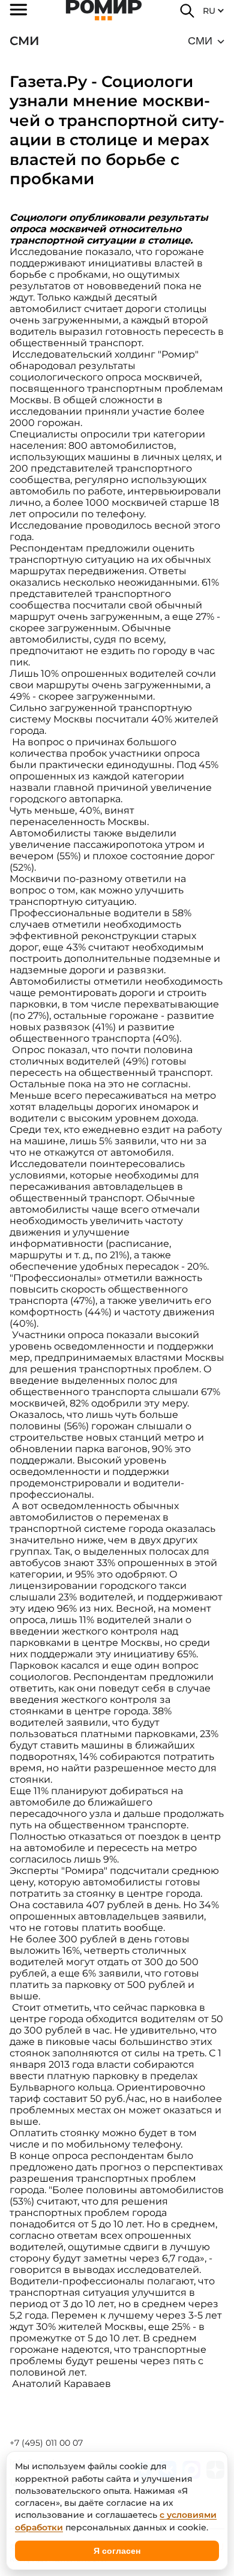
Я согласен (117, 2551)
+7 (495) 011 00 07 (46, 2443)
